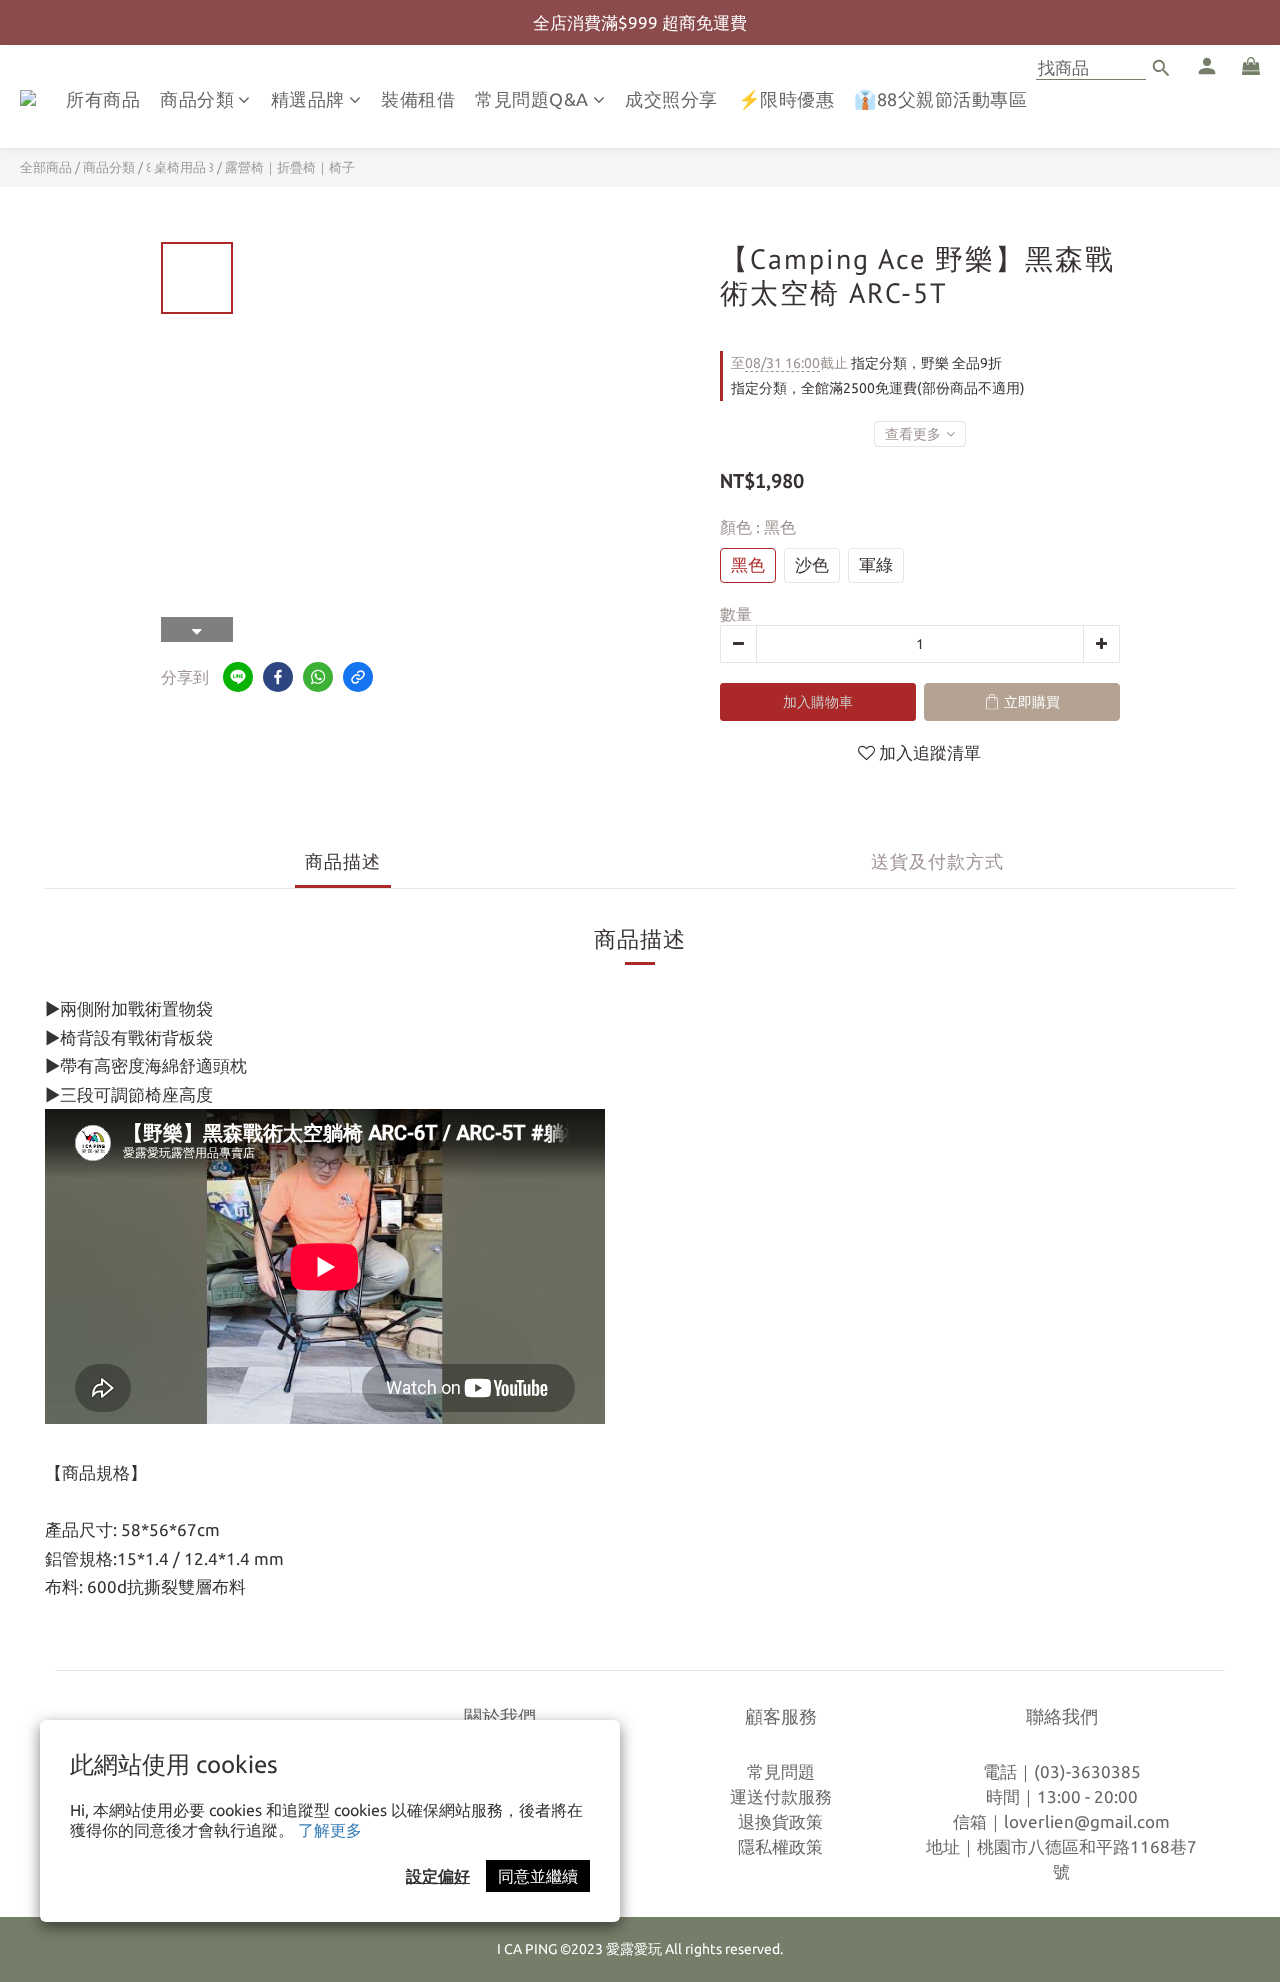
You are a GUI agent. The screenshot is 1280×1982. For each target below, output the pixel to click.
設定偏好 (438, 1876)
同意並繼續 (538, 1876)
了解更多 (330, 1830)
